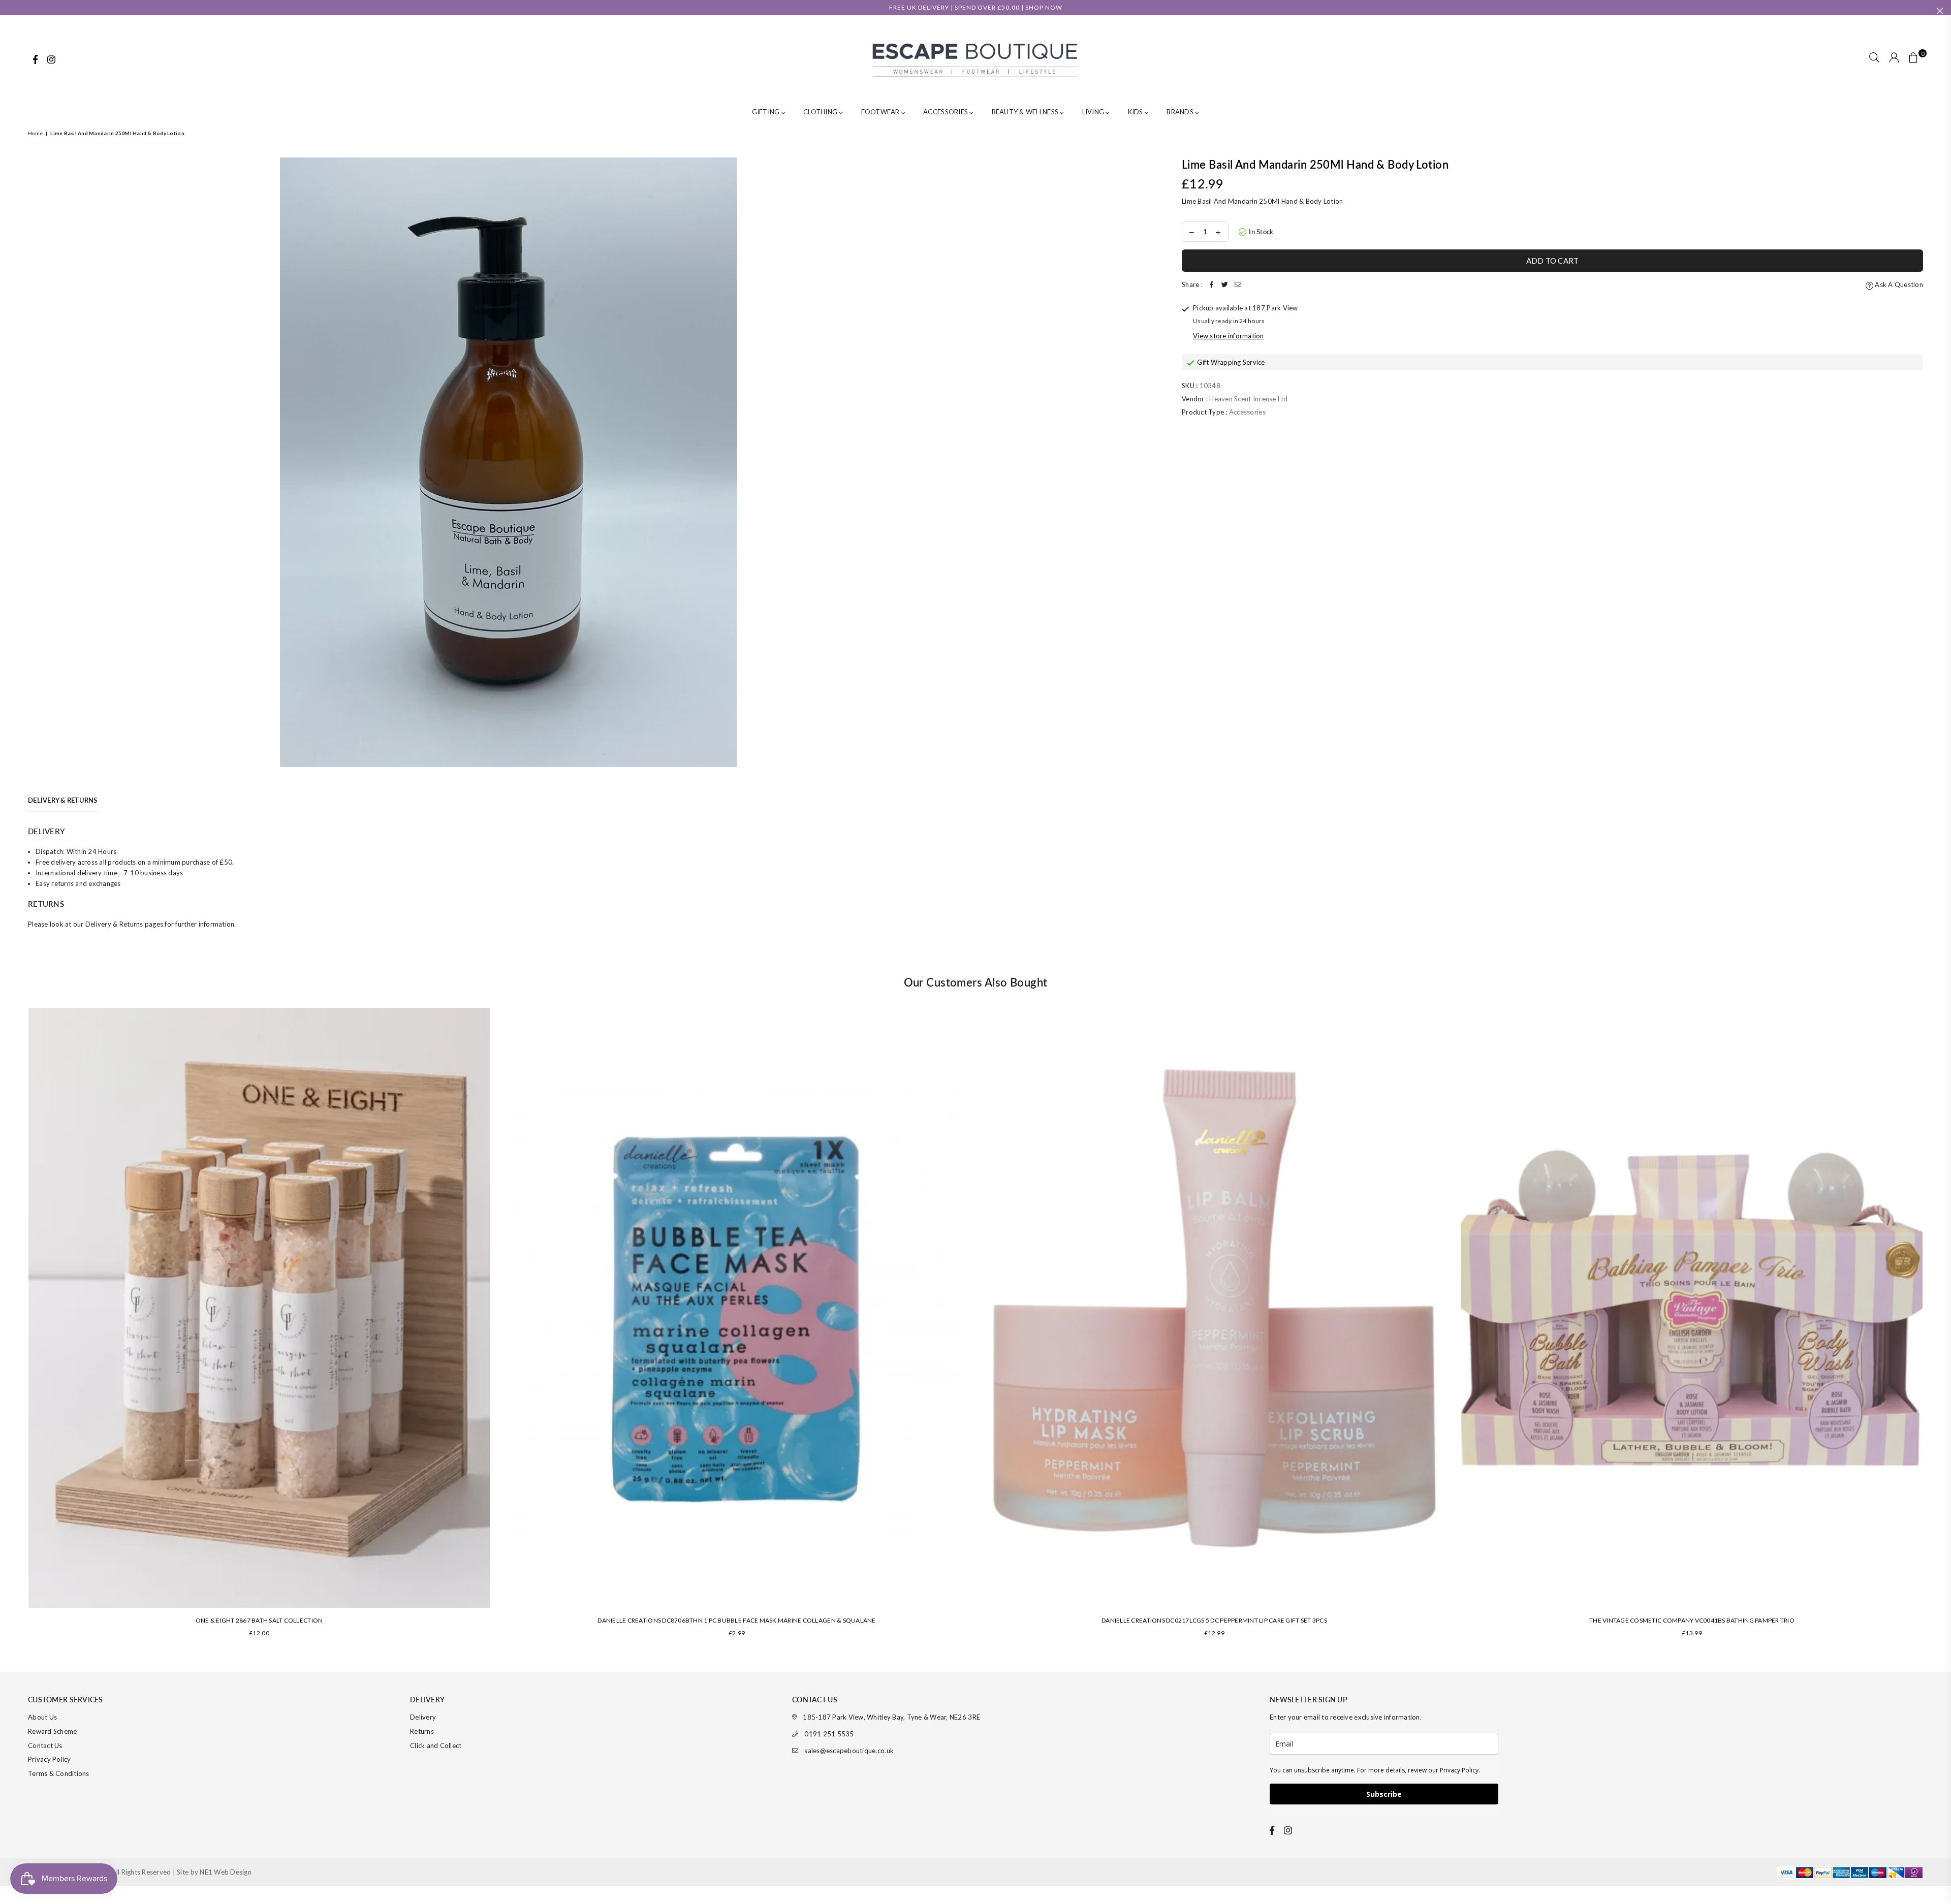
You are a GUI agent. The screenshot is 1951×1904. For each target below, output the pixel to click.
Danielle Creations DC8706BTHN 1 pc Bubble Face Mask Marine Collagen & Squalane (736, 1620)
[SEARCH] (1874, 58)
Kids (1136, 112)
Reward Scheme (52, 1731)
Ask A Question (1898, 284)
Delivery (423, 1717)
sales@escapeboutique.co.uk (849, 1751)
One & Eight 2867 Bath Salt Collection (259, 1620)
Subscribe (1384, 1794)
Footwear (881, 112)
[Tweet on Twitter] (1225, 285)
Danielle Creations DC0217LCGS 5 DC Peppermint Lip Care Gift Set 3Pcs (1214, 1620)
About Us (42, 1717)
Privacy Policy (50, 1759)
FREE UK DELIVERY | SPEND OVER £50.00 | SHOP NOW (976, 7)
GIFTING (767, 112)
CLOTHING (821, 112)
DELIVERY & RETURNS (63, 800)
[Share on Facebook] (1212, 285)
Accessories (946, 112)
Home (35, 133)
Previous (14, 1327)
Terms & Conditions (59, 1773)
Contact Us (45, 1746)
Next (1937, 1327)
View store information (1229, 336)
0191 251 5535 (829, 1734)
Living (1094, 112)
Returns (422, 1731)
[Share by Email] (1238, 285)
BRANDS (1181, 112)
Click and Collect (436, 1746)
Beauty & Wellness (1026, 112)
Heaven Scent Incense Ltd (1248, 399)
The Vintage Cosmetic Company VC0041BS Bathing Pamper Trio (1692, 1620)
